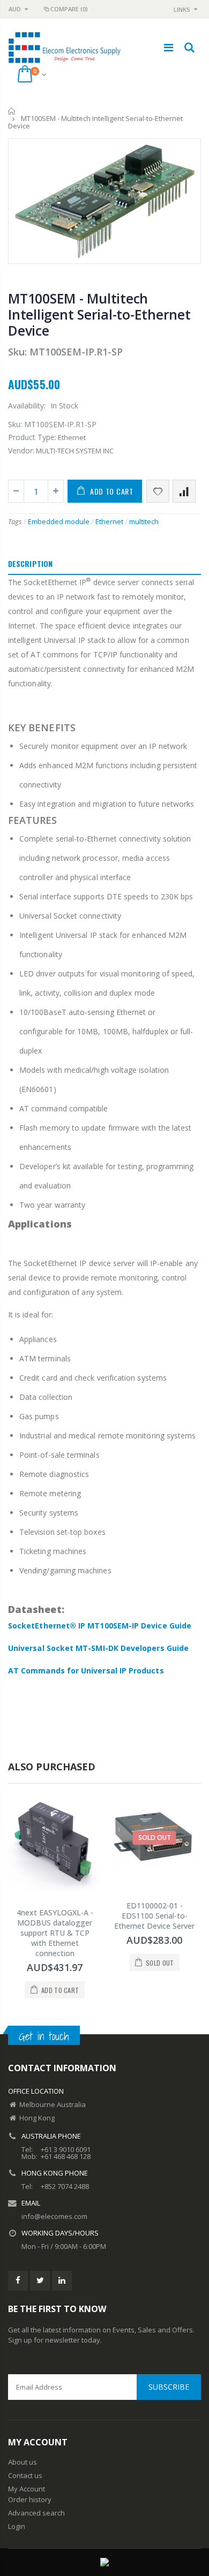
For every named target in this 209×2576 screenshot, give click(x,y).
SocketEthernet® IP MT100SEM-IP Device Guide (100, 1626)
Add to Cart (112, 491)
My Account (27, 2489)
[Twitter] (40, 2281)
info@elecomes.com (54, 2216)
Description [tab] (30, 563)
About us (23, 2462)
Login (17, 2526)
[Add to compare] (184, 491)
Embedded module (59, 521)
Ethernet (109, 521)
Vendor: (21, 450)
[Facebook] (18, 2281)
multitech (144, 521)
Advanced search (36, 2513)
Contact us (25, 2475)
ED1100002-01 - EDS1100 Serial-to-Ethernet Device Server (154, 1916)
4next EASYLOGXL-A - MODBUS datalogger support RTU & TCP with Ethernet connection (55, 1933)
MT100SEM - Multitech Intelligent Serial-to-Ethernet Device (99, 314)
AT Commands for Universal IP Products (86, 1670)
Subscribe (169, 2387)
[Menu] (169, 47)
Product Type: (32, 437)
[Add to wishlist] (158, 491)
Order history (30, 2499)
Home (12, 111)
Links (182, 9)
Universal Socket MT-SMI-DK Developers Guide (98, 1648)
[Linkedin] (62, 2281)
